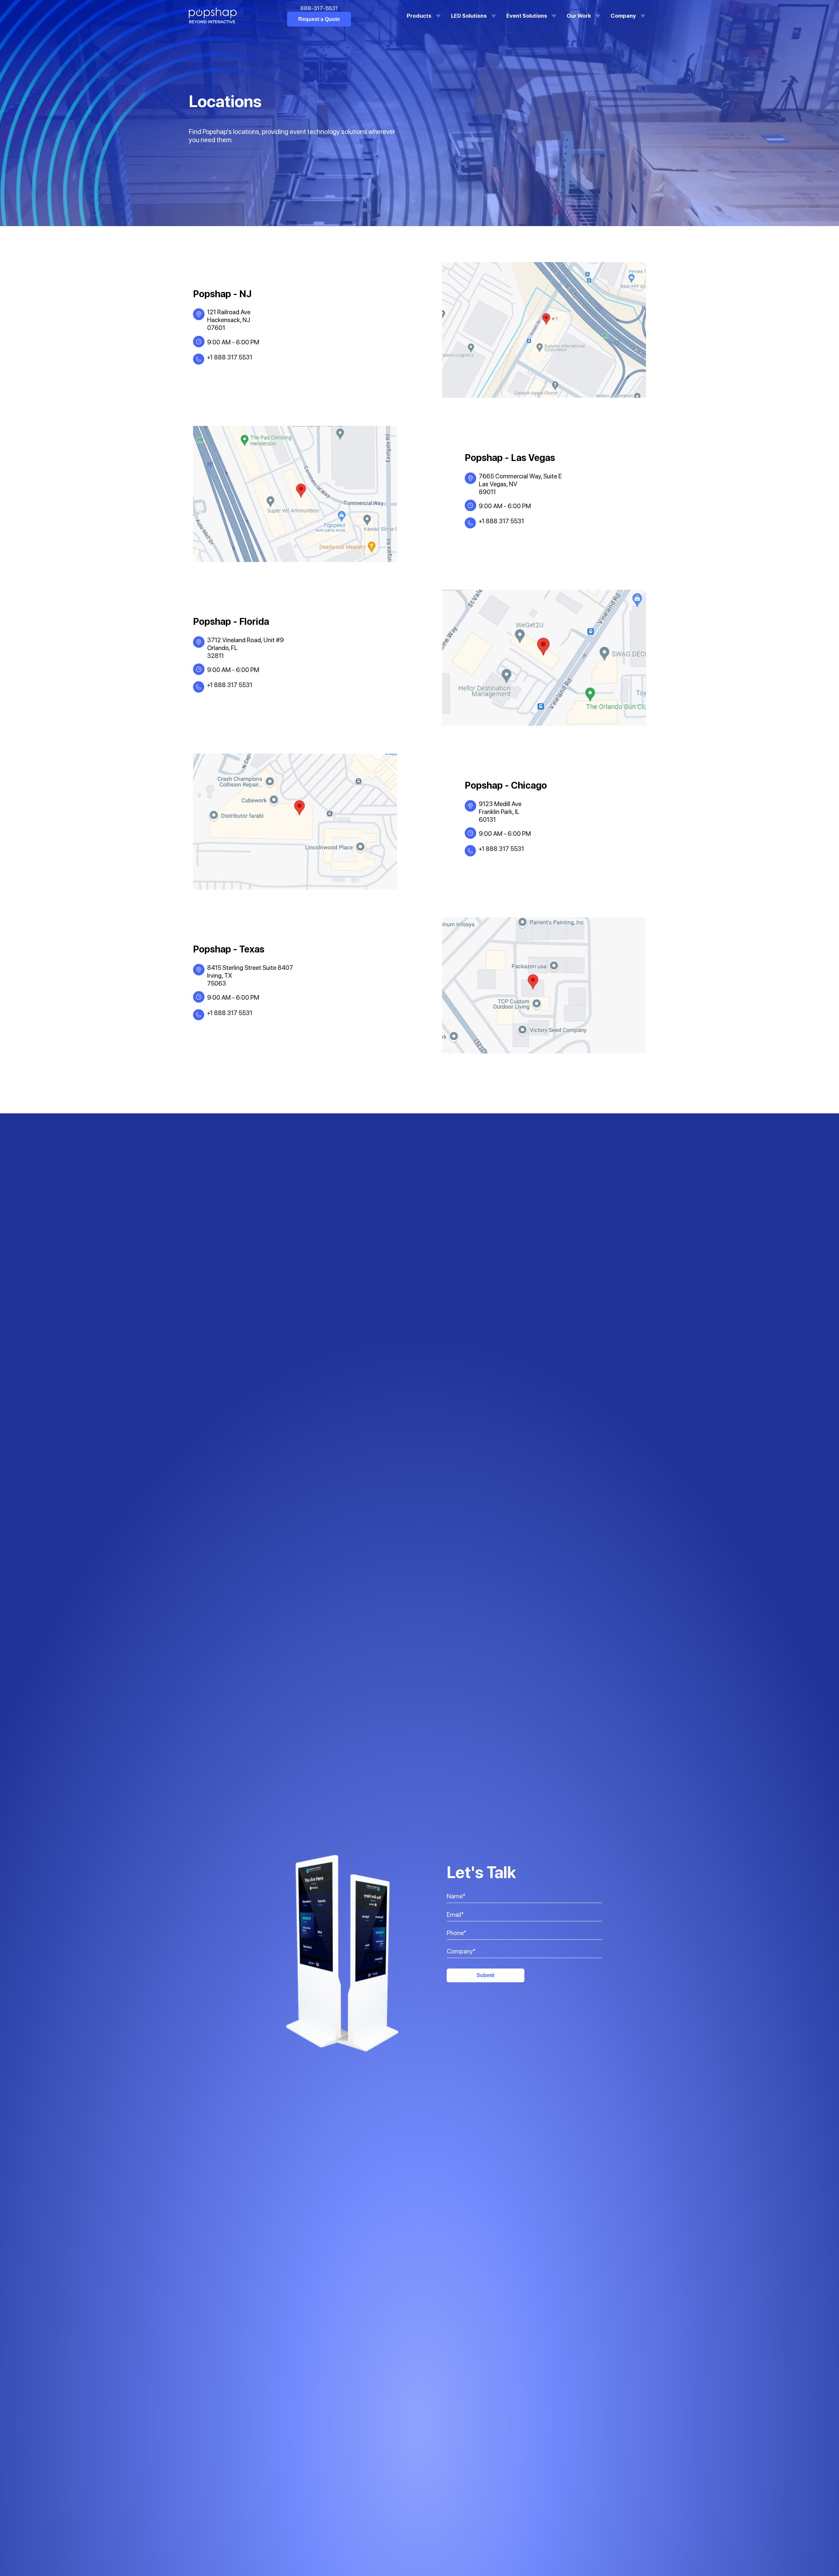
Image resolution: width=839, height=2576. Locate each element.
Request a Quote (319, 19)
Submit (485, 1975)
